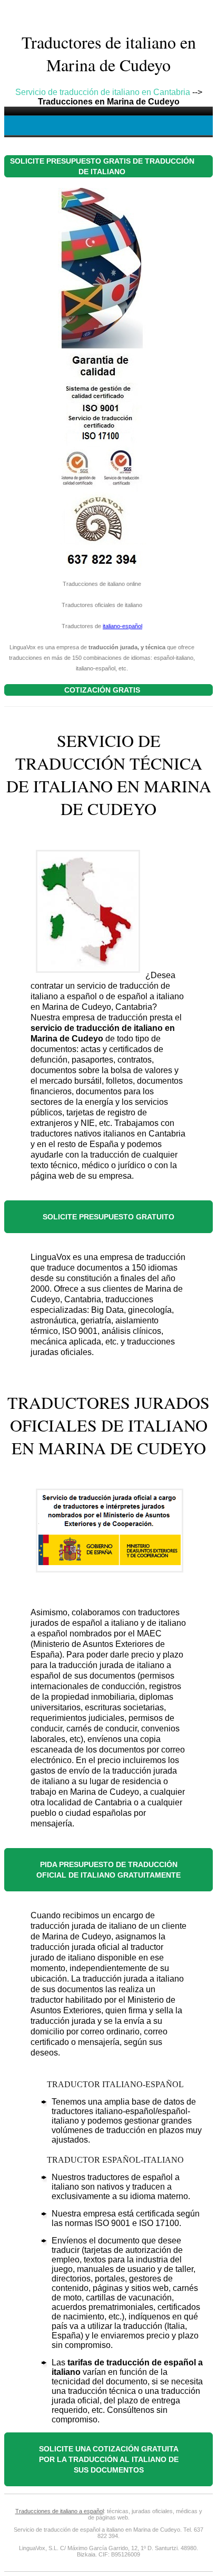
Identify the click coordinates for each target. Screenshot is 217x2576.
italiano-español (122, 626)
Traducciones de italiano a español (60, 2511)
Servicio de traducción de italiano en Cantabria (103, 92)
